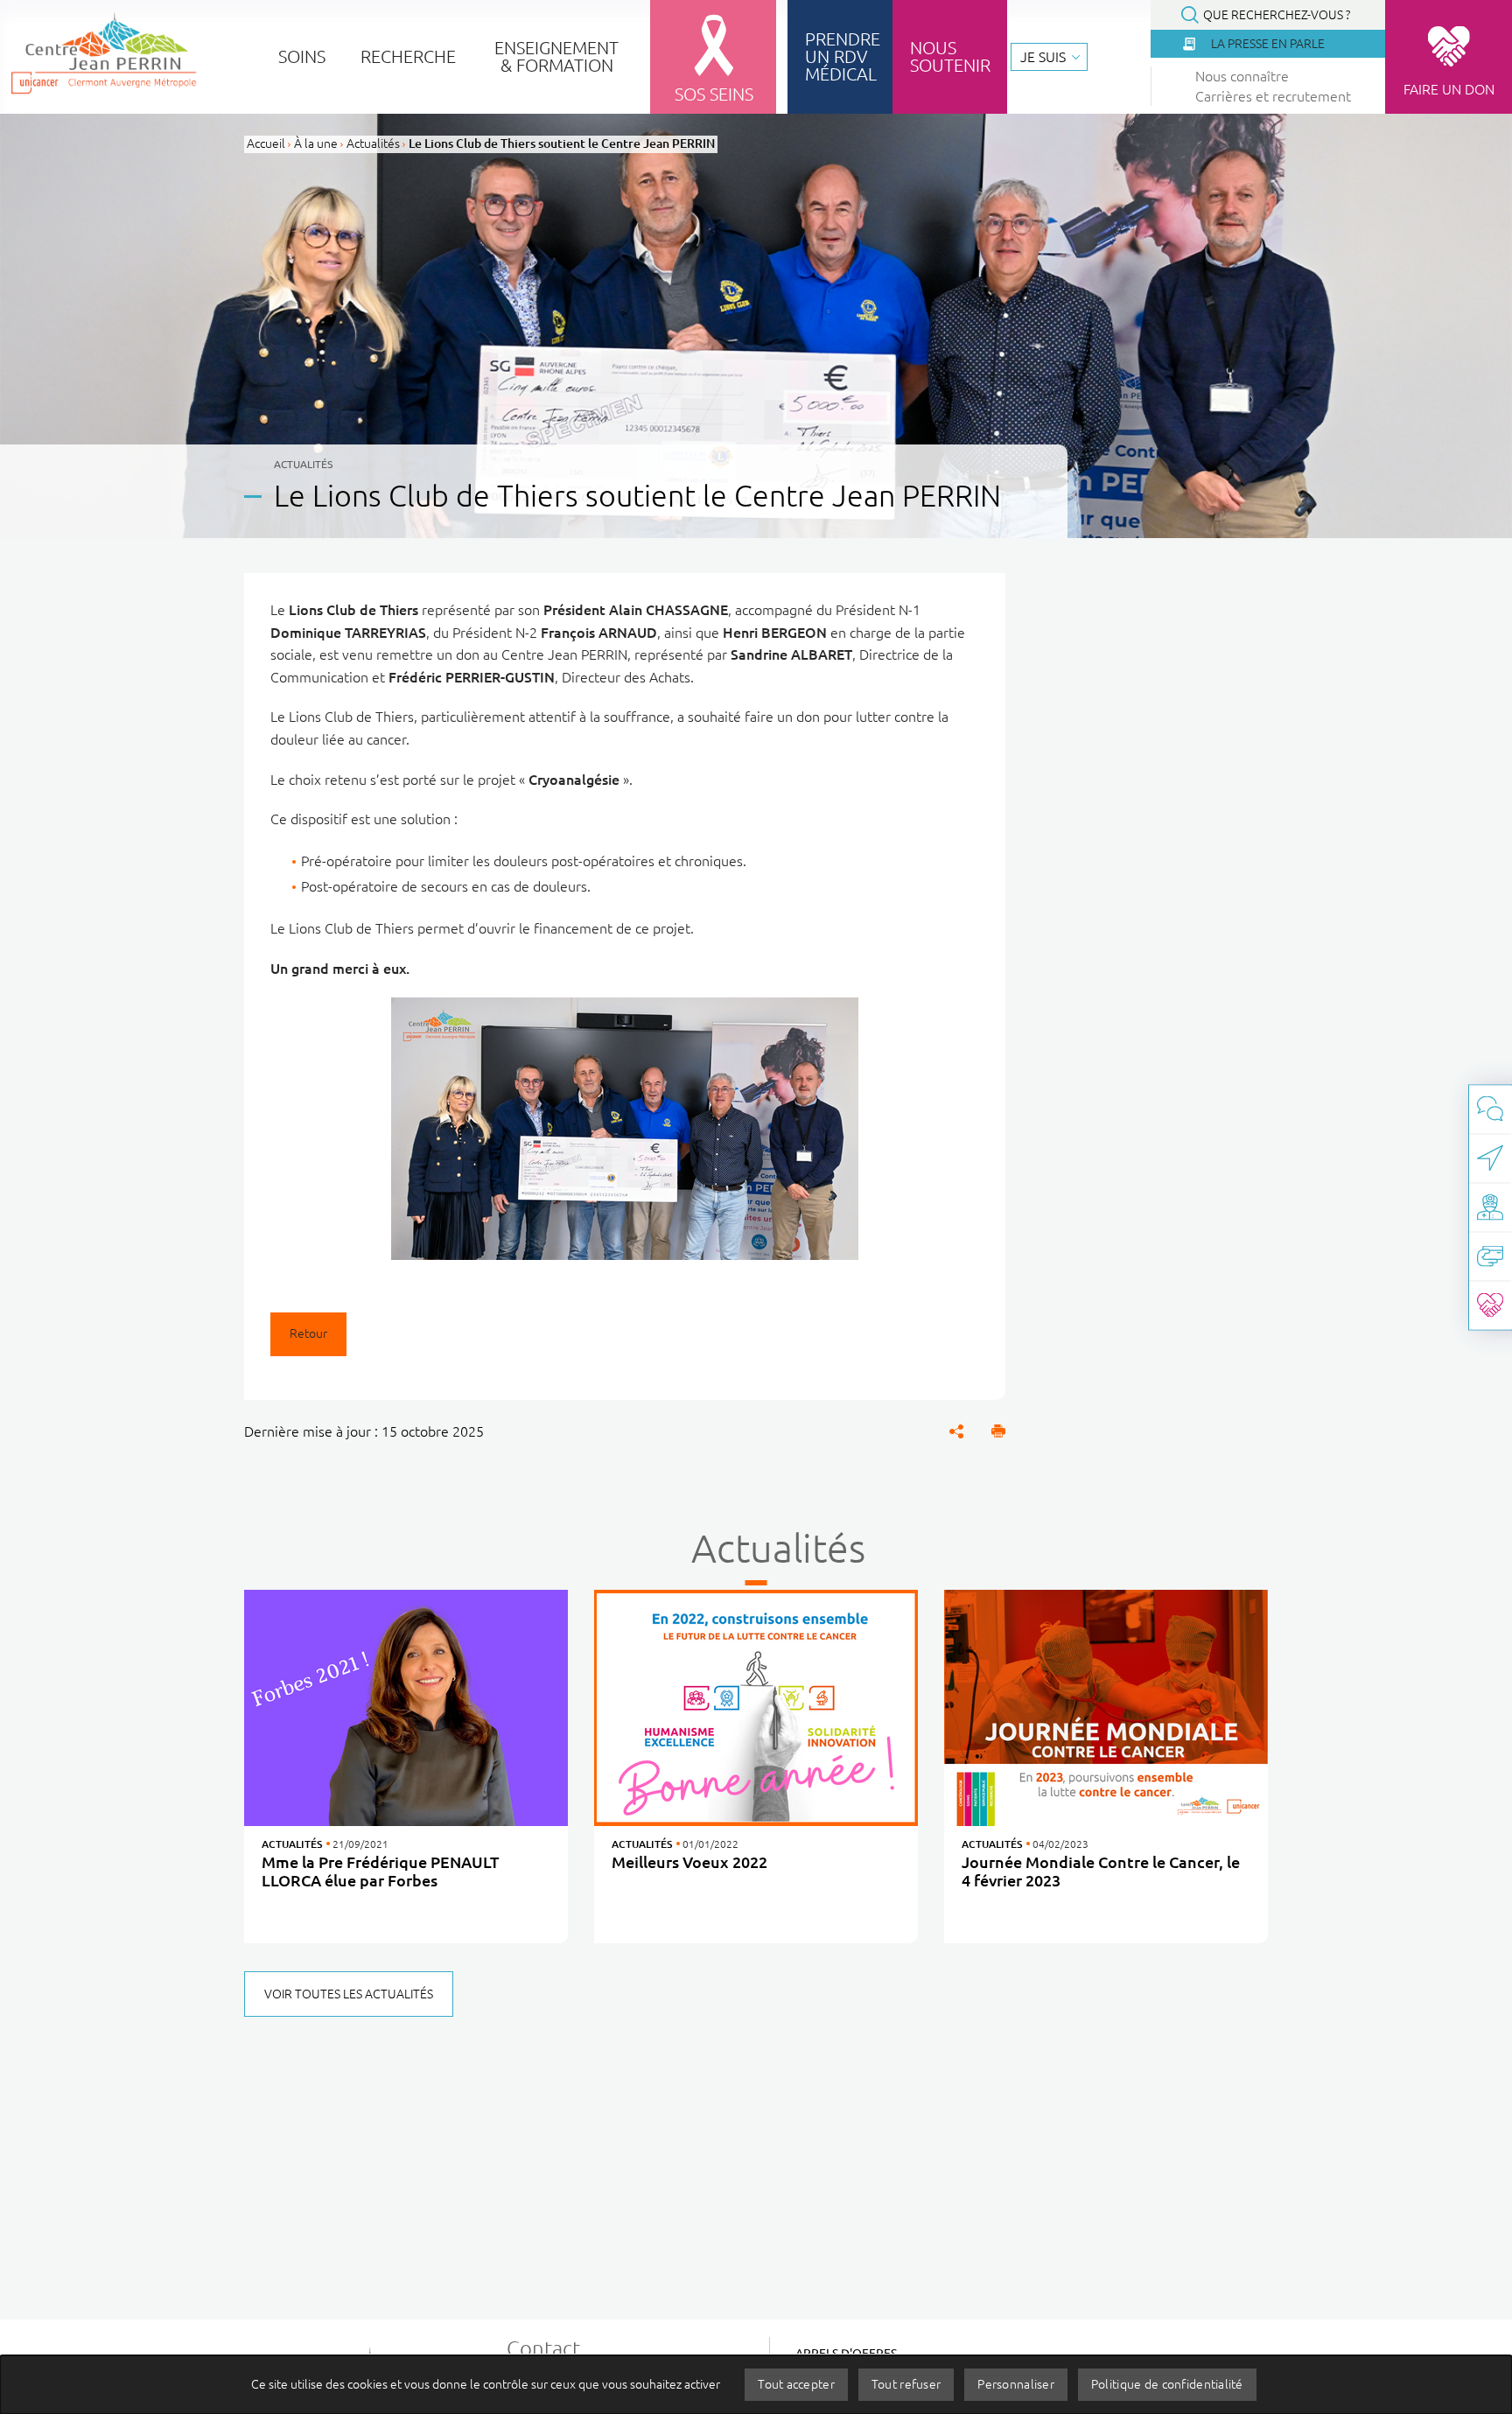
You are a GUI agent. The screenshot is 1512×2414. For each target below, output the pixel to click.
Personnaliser (1016, 2384)
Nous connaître (1242, 76)
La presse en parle (1268, 44)
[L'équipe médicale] (1490, 1207)
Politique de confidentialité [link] (1167, 2384)
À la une (316, 143)
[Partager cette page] (956, 1431)
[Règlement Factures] (1490, 1256)
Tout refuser (906, 2384)
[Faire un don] (1490, 1305)
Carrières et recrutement (1273, 96)
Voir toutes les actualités (349, 1994)
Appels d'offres (846, 2354)
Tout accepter (796, 2384)
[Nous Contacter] (1490, 1109)
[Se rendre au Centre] (1490, 1158)
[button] (998, 1431)
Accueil (266, 143)
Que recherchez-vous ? (1277, 15)
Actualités (373, 143)
